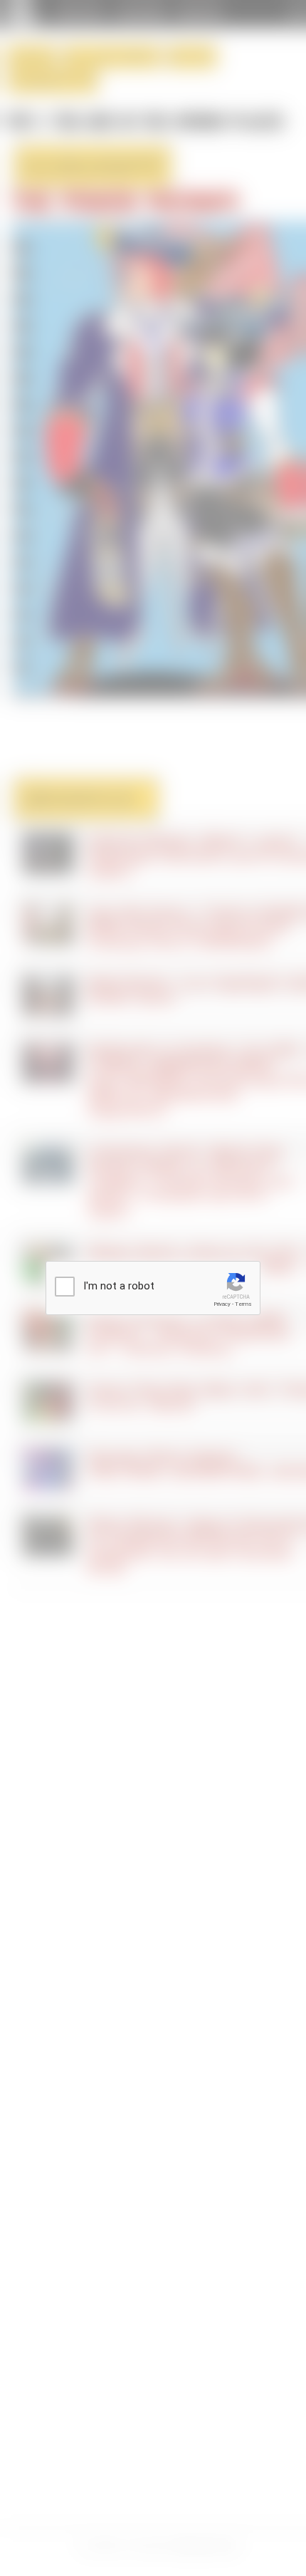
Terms (243, 1304)
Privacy (222, 1304)
